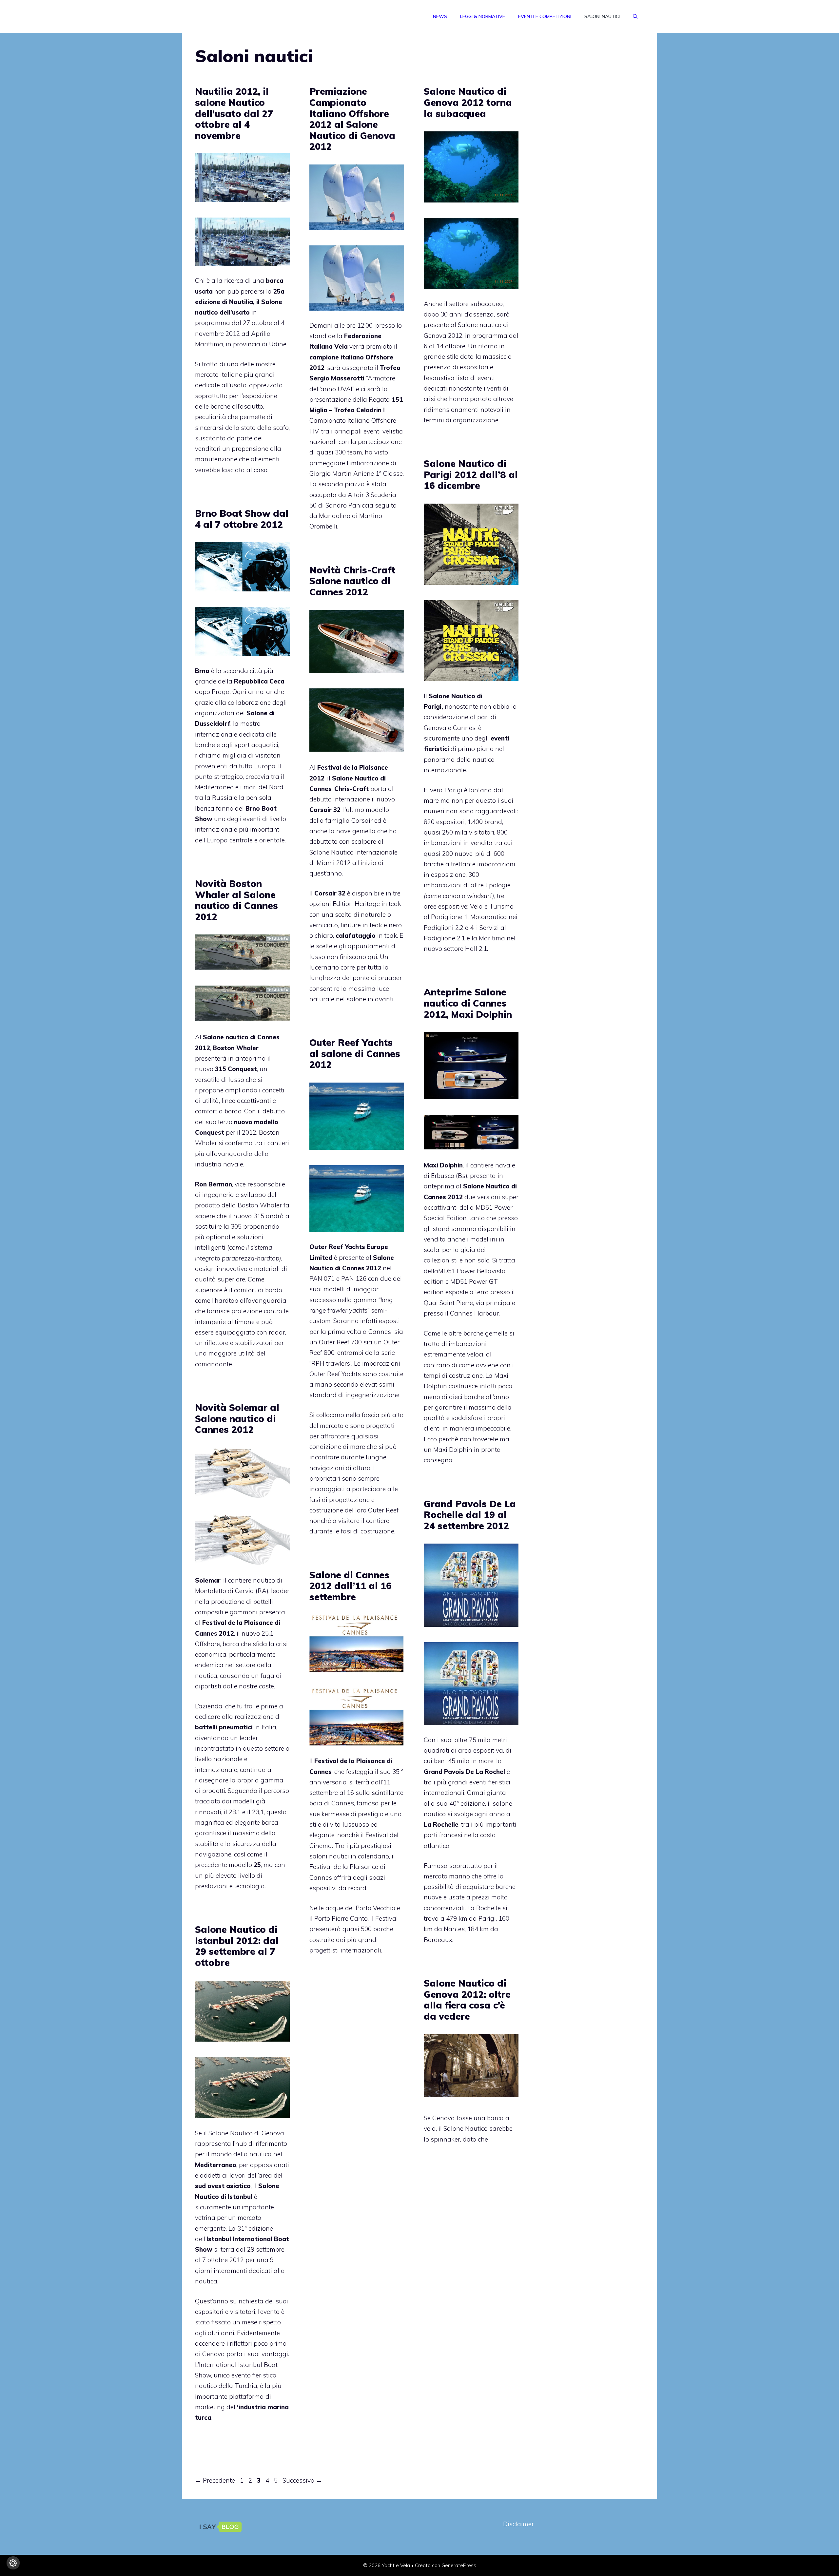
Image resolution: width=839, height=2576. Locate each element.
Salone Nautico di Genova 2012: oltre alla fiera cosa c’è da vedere (467, 2000)
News (440, 16)
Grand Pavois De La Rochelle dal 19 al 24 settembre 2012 (470, 1515)
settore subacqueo (476, 304)
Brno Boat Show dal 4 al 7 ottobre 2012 (242, 519)
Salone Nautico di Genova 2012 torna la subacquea (468, 102)
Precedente (215, 2480)
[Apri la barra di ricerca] (635, 16)
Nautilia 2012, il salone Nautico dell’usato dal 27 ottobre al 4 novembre (234, 113)
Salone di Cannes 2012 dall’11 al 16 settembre (351, 1586)
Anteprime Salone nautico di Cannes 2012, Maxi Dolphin (468, 1003)
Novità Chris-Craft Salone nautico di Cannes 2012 (352, 581)
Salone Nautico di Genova (246, 2133)
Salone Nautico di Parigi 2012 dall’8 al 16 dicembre (471, 474)
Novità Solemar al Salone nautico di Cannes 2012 (237, 1418)
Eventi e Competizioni (545, 16)
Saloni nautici (602, 16)
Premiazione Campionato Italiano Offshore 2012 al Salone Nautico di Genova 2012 (352, 119)
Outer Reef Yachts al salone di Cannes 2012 (355, 1053)
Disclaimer (518, 2524)
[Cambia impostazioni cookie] (13, 2563)
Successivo (302, 2480)
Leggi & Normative (483, 16)
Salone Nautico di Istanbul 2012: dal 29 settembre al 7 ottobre (237, 1946)
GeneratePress (459, 2565)
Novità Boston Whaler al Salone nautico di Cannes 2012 (236, 900)
